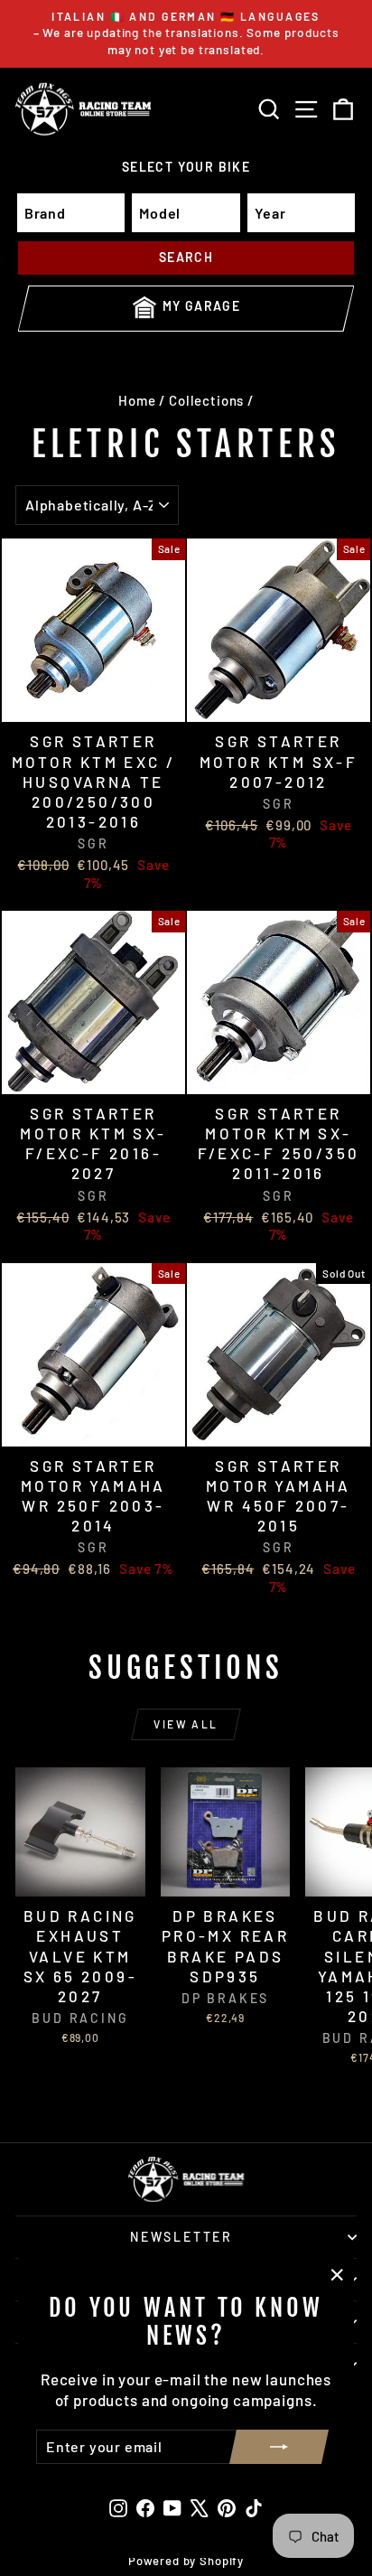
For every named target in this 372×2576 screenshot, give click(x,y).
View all (186, 1724)
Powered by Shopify (186, 2561)
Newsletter (181, 2237)
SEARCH (186, 257)
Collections (206, 400)
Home (137, 400)
